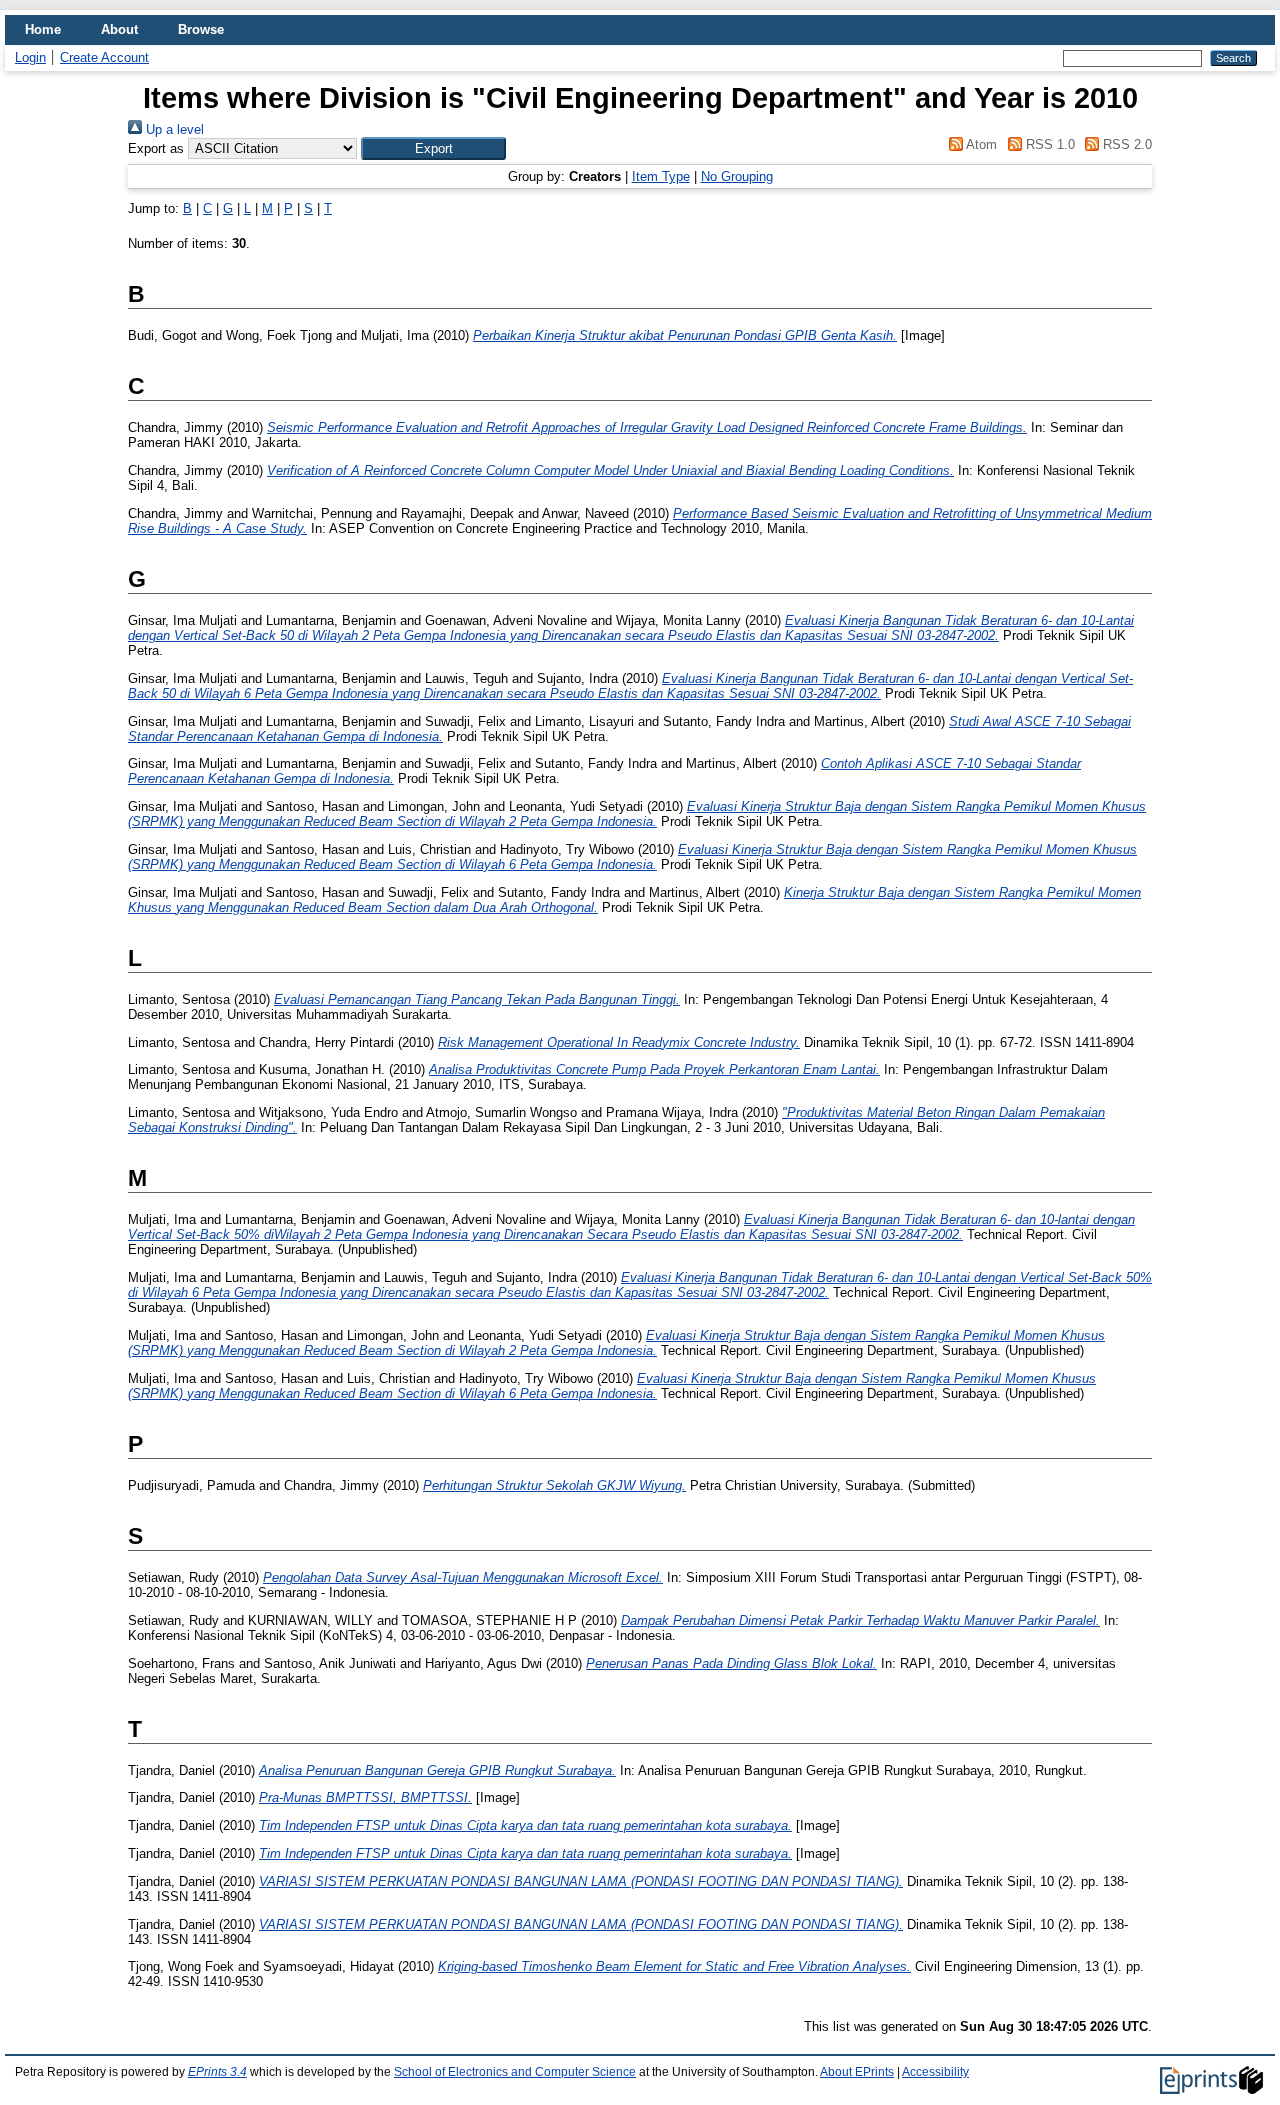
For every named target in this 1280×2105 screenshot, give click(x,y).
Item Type (661, 176)
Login (30, 57)
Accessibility (935, 2072)
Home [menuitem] (43, 29)
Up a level (173, 129)
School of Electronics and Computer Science (515, 2072)
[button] (433, 148)
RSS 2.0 (1125, 144)
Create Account (104, 57)
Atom (980, 144)
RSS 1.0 (1048, 144)
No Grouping (737, 176)
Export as (156, 148)
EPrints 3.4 (217, 2072)
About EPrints (857, 2072)
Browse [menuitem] (201, 29)
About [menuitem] (119, 29)
